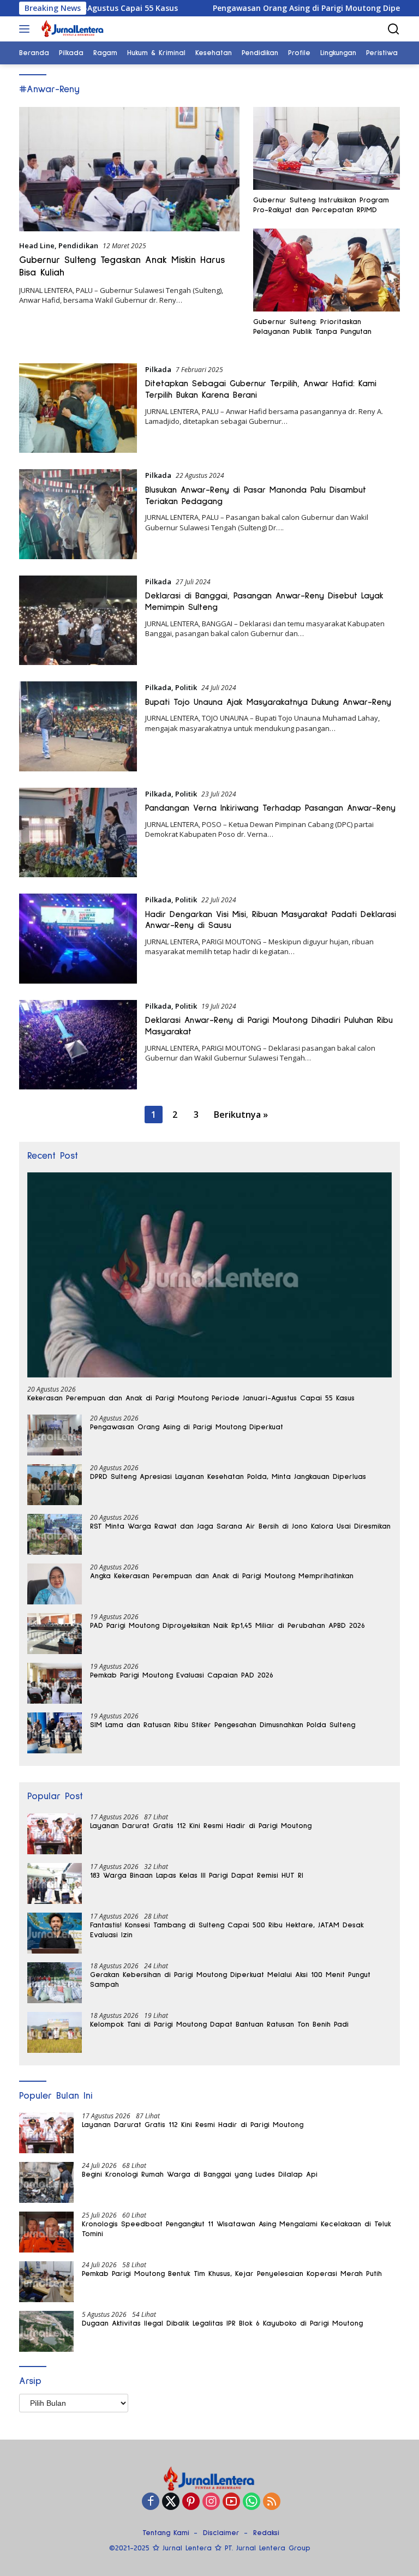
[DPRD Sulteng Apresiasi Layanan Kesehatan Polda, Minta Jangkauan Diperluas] (55, 1485)
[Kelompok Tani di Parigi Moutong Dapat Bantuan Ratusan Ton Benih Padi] (55, 2032)
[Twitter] (171, 2502)
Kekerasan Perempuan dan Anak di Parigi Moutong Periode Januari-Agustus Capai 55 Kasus (191, 1398)
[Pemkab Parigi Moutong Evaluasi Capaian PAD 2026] (55, 1683)
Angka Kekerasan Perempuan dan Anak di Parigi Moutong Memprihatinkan (222, 1576)
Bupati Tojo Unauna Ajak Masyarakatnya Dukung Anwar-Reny (268, 702)
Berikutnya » (241, 1115)
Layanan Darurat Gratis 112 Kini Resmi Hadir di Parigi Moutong (201, 1826)
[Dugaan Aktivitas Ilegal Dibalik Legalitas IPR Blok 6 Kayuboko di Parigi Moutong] (46, 2331)
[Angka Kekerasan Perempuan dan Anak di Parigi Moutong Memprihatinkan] (55, 1584)
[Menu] (26, 29)
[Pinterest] (191, 2502)
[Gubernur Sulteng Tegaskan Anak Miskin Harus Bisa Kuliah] (129, 169)
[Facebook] (151, 2502)
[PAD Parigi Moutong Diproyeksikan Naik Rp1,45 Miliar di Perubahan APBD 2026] (55, 1634)
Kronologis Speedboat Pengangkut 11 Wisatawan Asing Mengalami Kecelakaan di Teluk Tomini (237, 2229)
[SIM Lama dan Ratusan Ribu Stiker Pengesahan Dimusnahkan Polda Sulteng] (55, 1733)
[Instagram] (211, 2502)
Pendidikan (78, 245)
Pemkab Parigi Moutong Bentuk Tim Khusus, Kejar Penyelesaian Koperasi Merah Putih (232, 2274)
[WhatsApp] (252, 2502)
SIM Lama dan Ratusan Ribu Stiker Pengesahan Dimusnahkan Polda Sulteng (223, 1725)
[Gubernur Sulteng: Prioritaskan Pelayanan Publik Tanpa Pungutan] (327, 270)
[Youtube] (231, 2502)
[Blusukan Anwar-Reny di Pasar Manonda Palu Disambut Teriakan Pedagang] (78, 514)
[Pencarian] (394, 29)
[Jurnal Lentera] (71, 29)
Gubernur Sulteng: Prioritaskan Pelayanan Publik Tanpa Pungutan (312, 327)
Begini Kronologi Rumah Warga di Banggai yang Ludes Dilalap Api (200, 2174)
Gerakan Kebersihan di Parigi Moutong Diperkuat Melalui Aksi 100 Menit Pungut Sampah (230, 1980)
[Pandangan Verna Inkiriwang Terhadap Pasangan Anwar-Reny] (78, 832)
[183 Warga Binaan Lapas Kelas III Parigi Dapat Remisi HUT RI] (55, 1883)
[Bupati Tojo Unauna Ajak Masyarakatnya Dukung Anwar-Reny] (78, 726)
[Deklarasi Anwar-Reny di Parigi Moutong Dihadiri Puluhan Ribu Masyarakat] (78, 1045)
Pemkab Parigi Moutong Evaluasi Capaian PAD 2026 (182, 1675)
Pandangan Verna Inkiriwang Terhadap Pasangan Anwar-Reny (270, 808)
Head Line (37, 245)
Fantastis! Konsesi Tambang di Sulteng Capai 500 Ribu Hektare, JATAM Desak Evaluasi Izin (227, 1930)
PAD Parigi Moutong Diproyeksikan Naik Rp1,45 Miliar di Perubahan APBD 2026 (228, 1626)
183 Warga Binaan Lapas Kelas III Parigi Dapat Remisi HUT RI (197, 1876)
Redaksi (266, 2533)
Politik (186, 687)
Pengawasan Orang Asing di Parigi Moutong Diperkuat (264, 8)
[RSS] (272, 2502)
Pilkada (158, 369)
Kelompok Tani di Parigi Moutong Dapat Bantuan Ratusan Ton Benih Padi (219, 2024)
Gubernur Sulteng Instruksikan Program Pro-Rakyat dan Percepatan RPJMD (321, 205)
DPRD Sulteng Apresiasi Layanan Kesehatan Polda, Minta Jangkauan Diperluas (228, 1477)
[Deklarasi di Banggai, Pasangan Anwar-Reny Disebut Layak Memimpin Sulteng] (78, 620)
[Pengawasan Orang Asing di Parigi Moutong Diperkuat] (55, 1435)
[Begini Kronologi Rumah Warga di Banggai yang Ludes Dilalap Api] (46, 2182)
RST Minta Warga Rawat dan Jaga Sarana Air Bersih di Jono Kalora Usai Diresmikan (240, 1526)
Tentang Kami (166, 2533)
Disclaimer (221, 2533)
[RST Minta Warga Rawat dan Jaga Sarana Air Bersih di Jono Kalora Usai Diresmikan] (55, 1534)
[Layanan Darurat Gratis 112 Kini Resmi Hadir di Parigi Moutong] (55, 1834)
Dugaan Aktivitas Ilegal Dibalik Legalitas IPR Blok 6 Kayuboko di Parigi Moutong (222, 2323)
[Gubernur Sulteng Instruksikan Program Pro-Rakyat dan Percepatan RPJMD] (327, 148)
